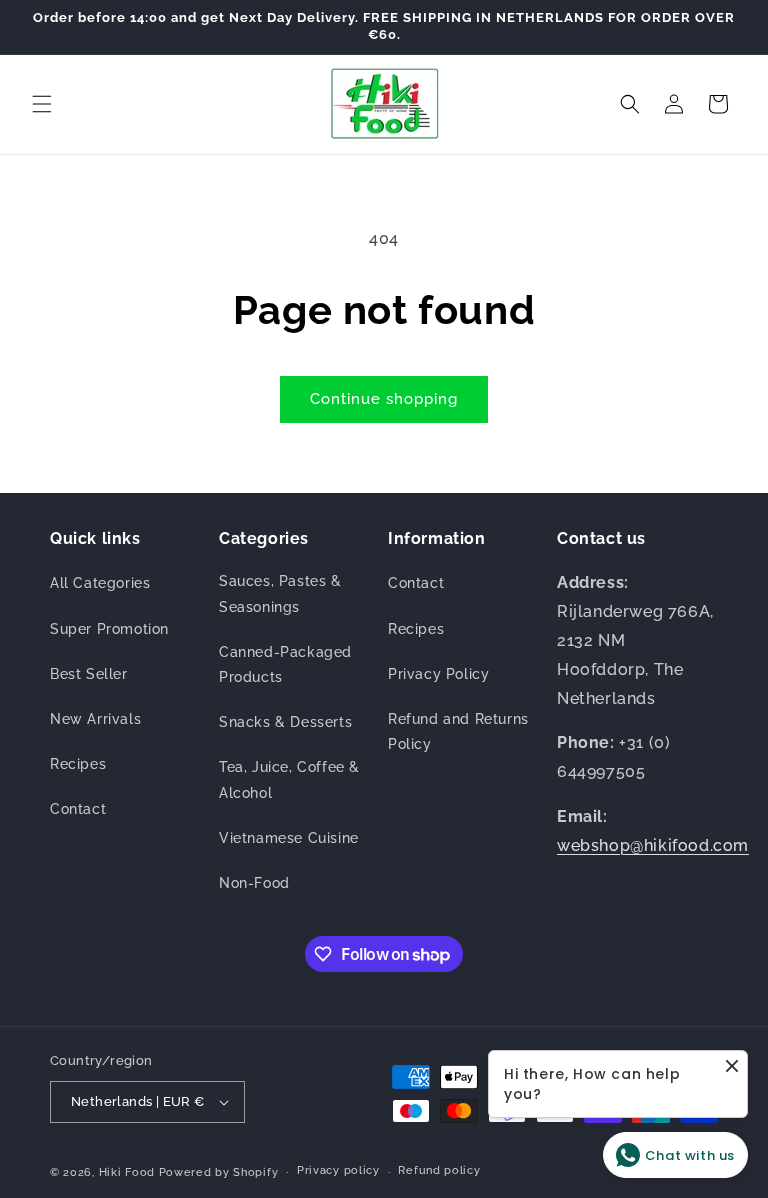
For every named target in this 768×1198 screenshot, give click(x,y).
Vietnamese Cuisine (289, 838)
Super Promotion (109, 629)
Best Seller (89, 674)
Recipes (78, 764)
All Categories (100, 583)
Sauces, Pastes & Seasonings (280, 593)
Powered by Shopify (219, 1172)
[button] (42, 104)
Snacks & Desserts (285, 722)
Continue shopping (384, 399)
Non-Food (254, 883)
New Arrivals (95, 719)
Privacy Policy (438, 674)
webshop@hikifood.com (653, 845)
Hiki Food (127, 1172)
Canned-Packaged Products (285, 664)
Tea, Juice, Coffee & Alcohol (289, 779)
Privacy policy (338, 1170)
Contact (78, 809)
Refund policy (439, 1170)
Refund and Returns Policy (458, 731)
